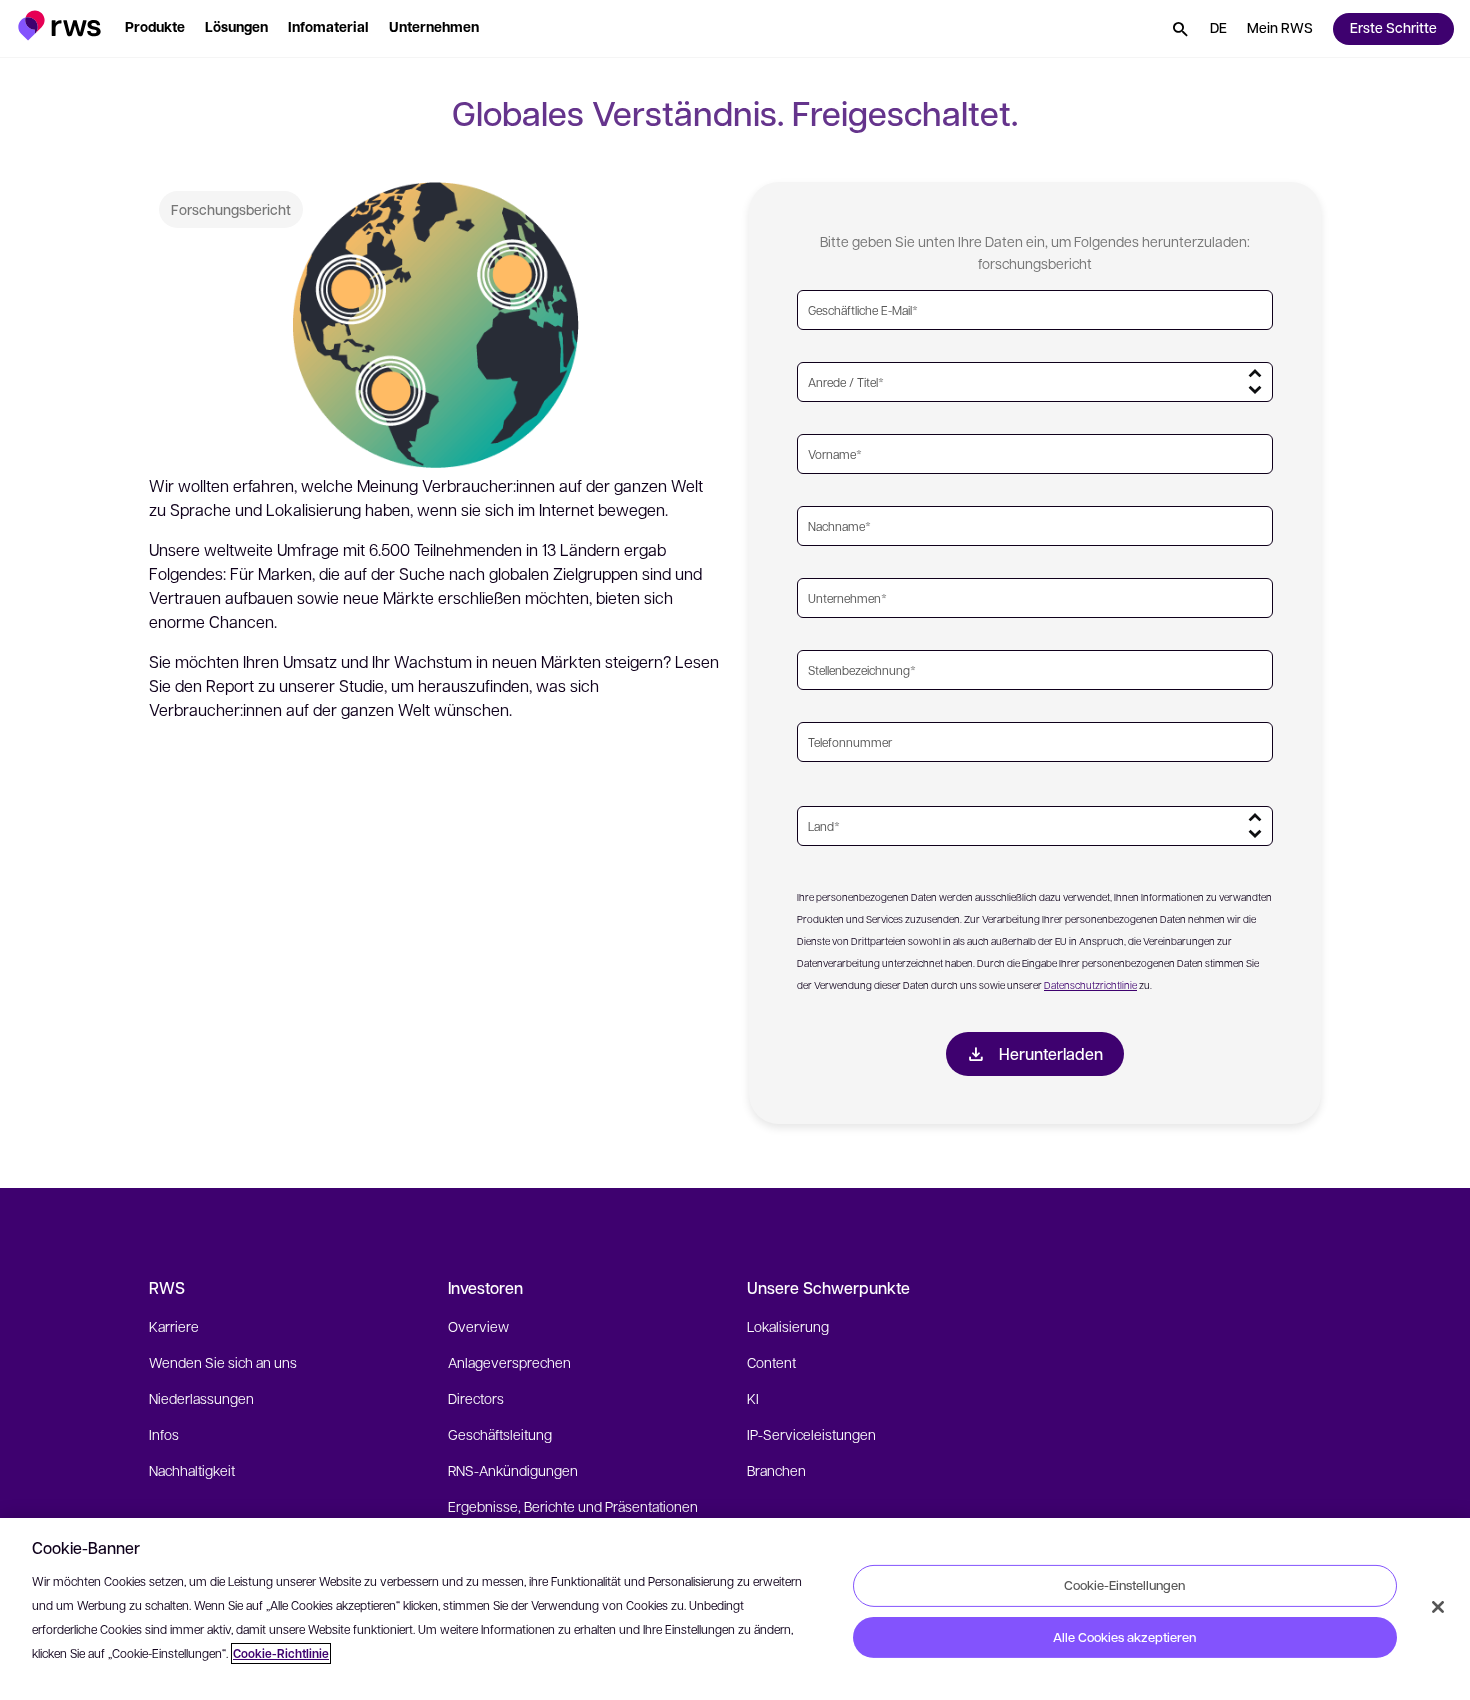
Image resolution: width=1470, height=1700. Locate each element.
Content (771, 1362)
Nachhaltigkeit (192, 1470)
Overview (478, 1326)
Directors (476, 1398)
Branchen (776, 1470)
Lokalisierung (788, 1326)
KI (753, 1398)
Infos (164, 1434)
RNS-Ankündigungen (513, 1470)
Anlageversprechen (509, 1362)
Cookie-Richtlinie (281, 1653)
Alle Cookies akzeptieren (1124, 1637)
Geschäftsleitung (500, 1434)
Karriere (174, 1326)
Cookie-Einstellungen (1124, 1585)
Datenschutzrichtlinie (1090, 984)
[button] (59, 25)
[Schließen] (1438, 1607)
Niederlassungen (201, 1398)
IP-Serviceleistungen (811, 1434)
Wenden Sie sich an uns (223, 1362)
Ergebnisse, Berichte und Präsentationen (573, 1506)
